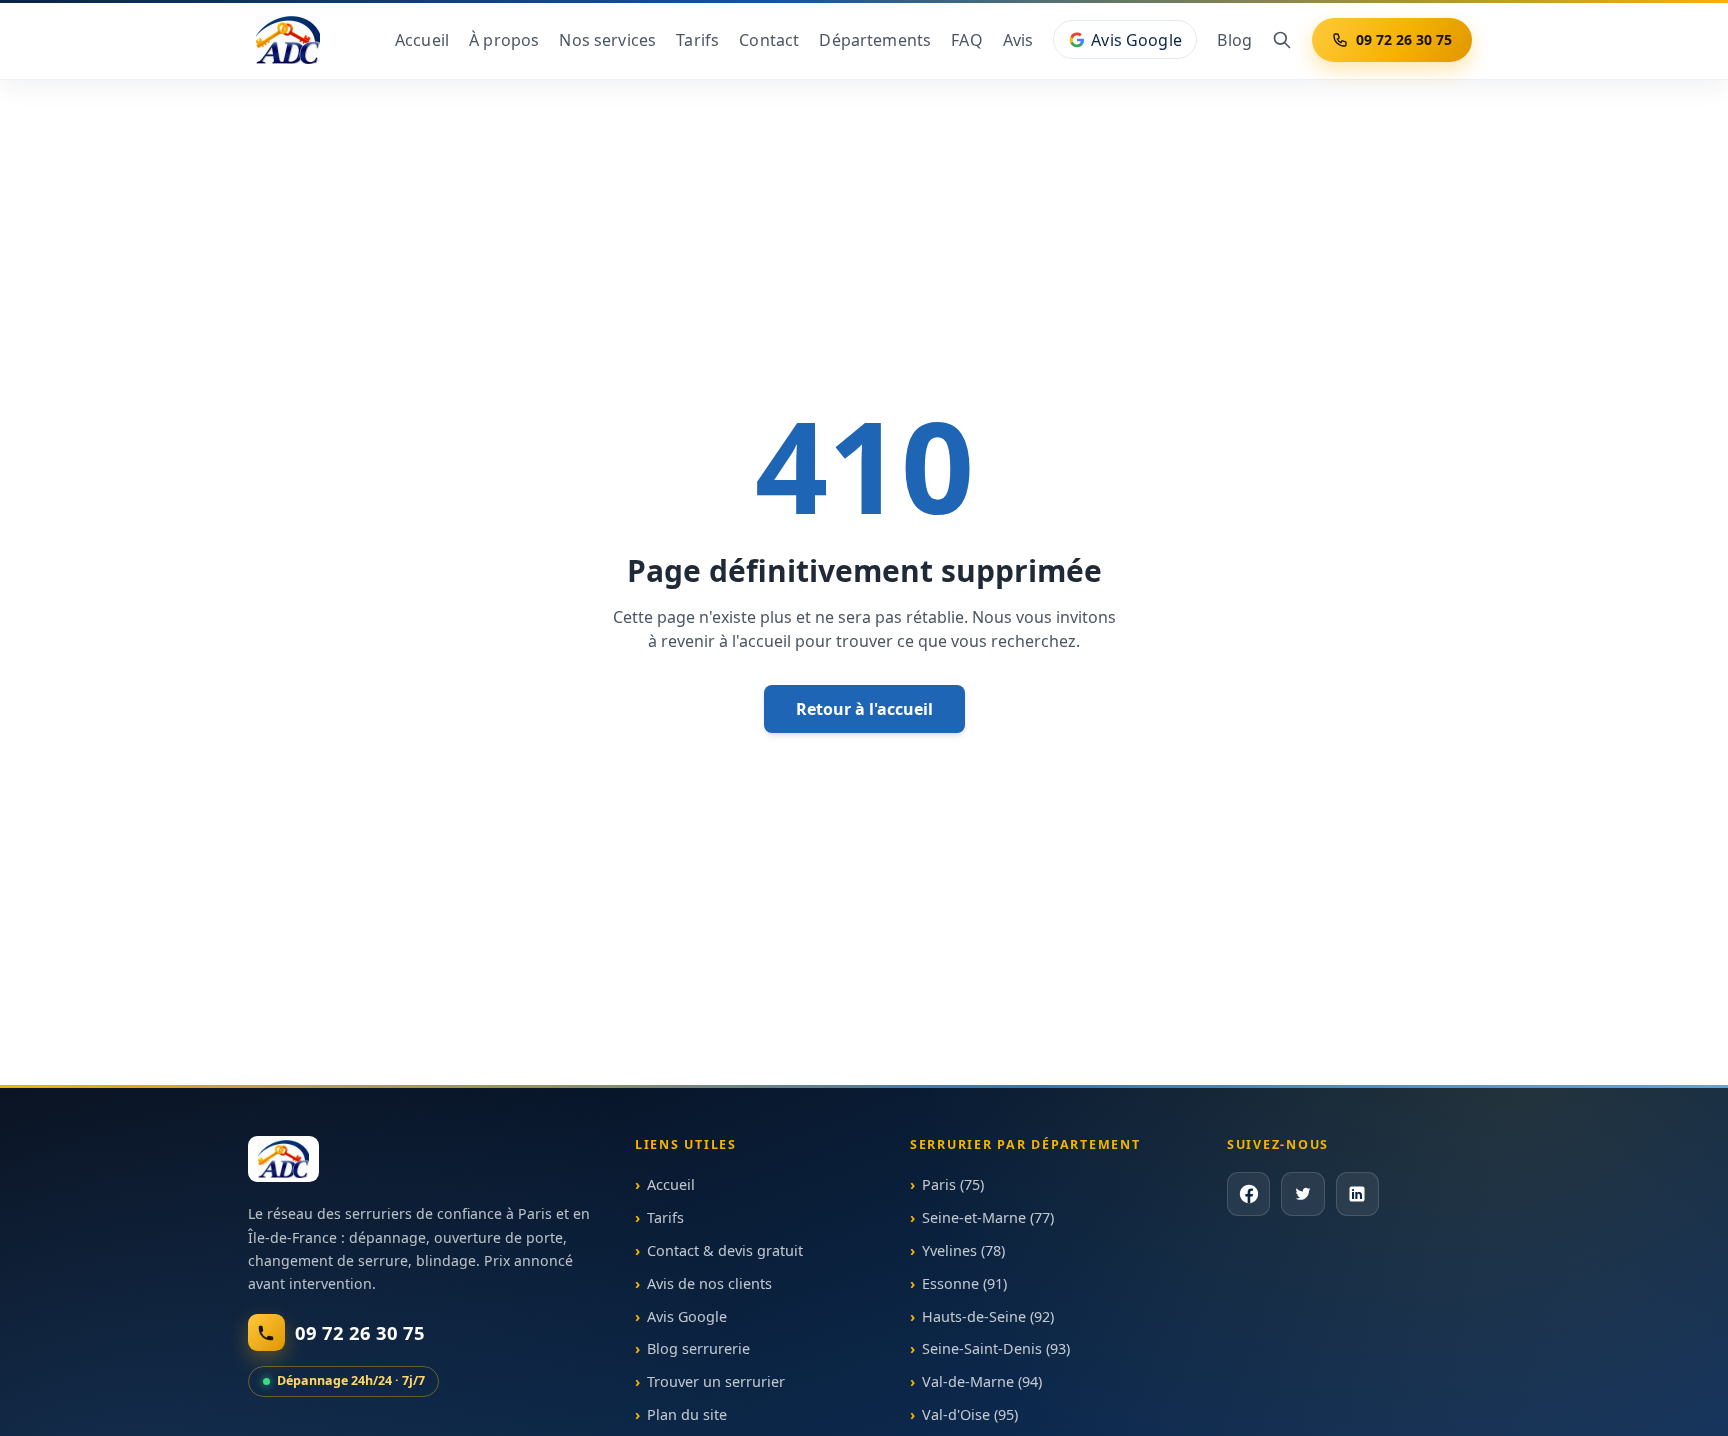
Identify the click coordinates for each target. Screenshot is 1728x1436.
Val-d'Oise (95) (970, 1414)
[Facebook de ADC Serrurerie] (1248, 1194)
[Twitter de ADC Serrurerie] (1302, 1194)
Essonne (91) (964, 1283)
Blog (1234, 40)
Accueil (422, 40)
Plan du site (687, 1414)
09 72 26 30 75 (1404, 39)
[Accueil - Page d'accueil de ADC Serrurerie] (283, 1159)
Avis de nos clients (709, 1283)
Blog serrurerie (698, 1349)
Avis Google (1136, 40)
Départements (875, 40)
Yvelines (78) (963, 1250)
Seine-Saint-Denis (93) (996, 1349)
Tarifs (697, 40)
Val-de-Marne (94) (982, 1381)
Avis (1018, 40)
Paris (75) (953, 1185)
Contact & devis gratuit (725, 1250)
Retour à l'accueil (864, 709)
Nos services (607, 40)
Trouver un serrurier (716, 1381)
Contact (769, 40)
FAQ (966, 40)
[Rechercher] (1282, 40)
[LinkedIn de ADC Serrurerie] (1356, 1194)
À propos (504, 40)
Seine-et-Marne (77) (988, 1217)
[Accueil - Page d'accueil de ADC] (288, 40)
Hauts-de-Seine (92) (988, 1316)
